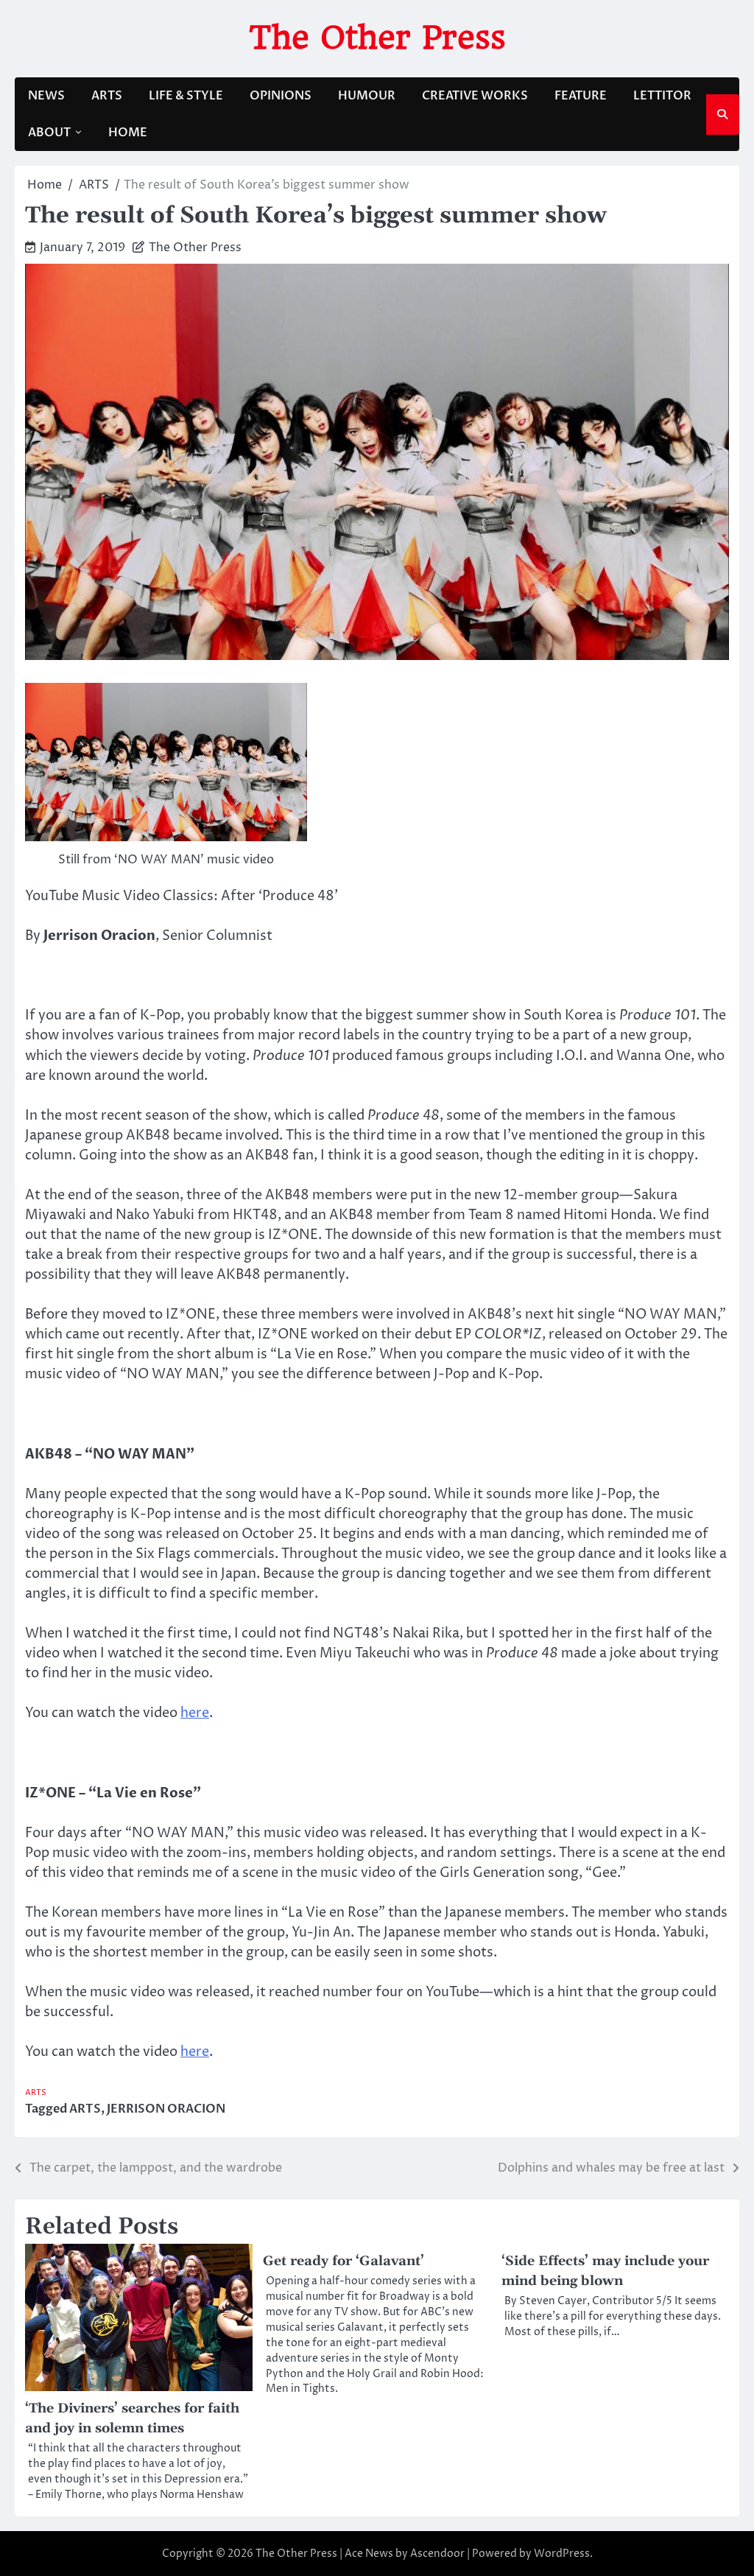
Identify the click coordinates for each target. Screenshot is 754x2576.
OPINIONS (281, 96)
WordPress (562, 2554)
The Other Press (377, 37)
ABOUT (49, 133)
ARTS (107, 96)
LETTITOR (662, 96)
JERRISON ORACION (166, 2109)
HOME (128, 133)
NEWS (46, 96)
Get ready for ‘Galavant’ (343, 2261)
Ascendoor (437, 2554)
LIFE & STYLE (186, 96)
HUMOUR (367, 96)
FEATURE (581, 96)
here (195, 1713)
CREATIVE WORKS (475, 96)
